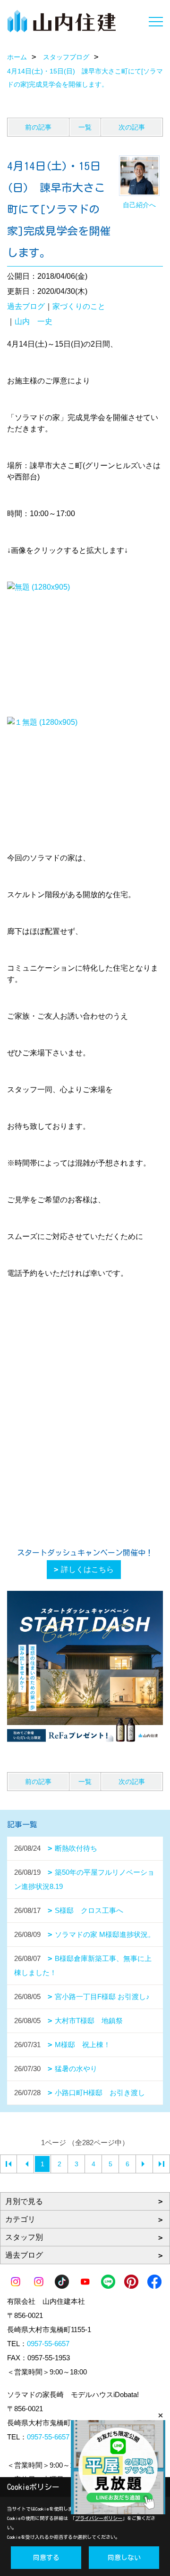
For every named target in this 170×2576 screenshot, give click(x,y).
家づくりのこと (79, 306)
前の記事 (38, 127)
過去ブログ (26, 306)
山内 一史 (34, 321)
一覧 (85, 127)
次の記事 (132, 127)
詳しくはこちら (87, 1569)
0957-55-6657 (48, 2344)
